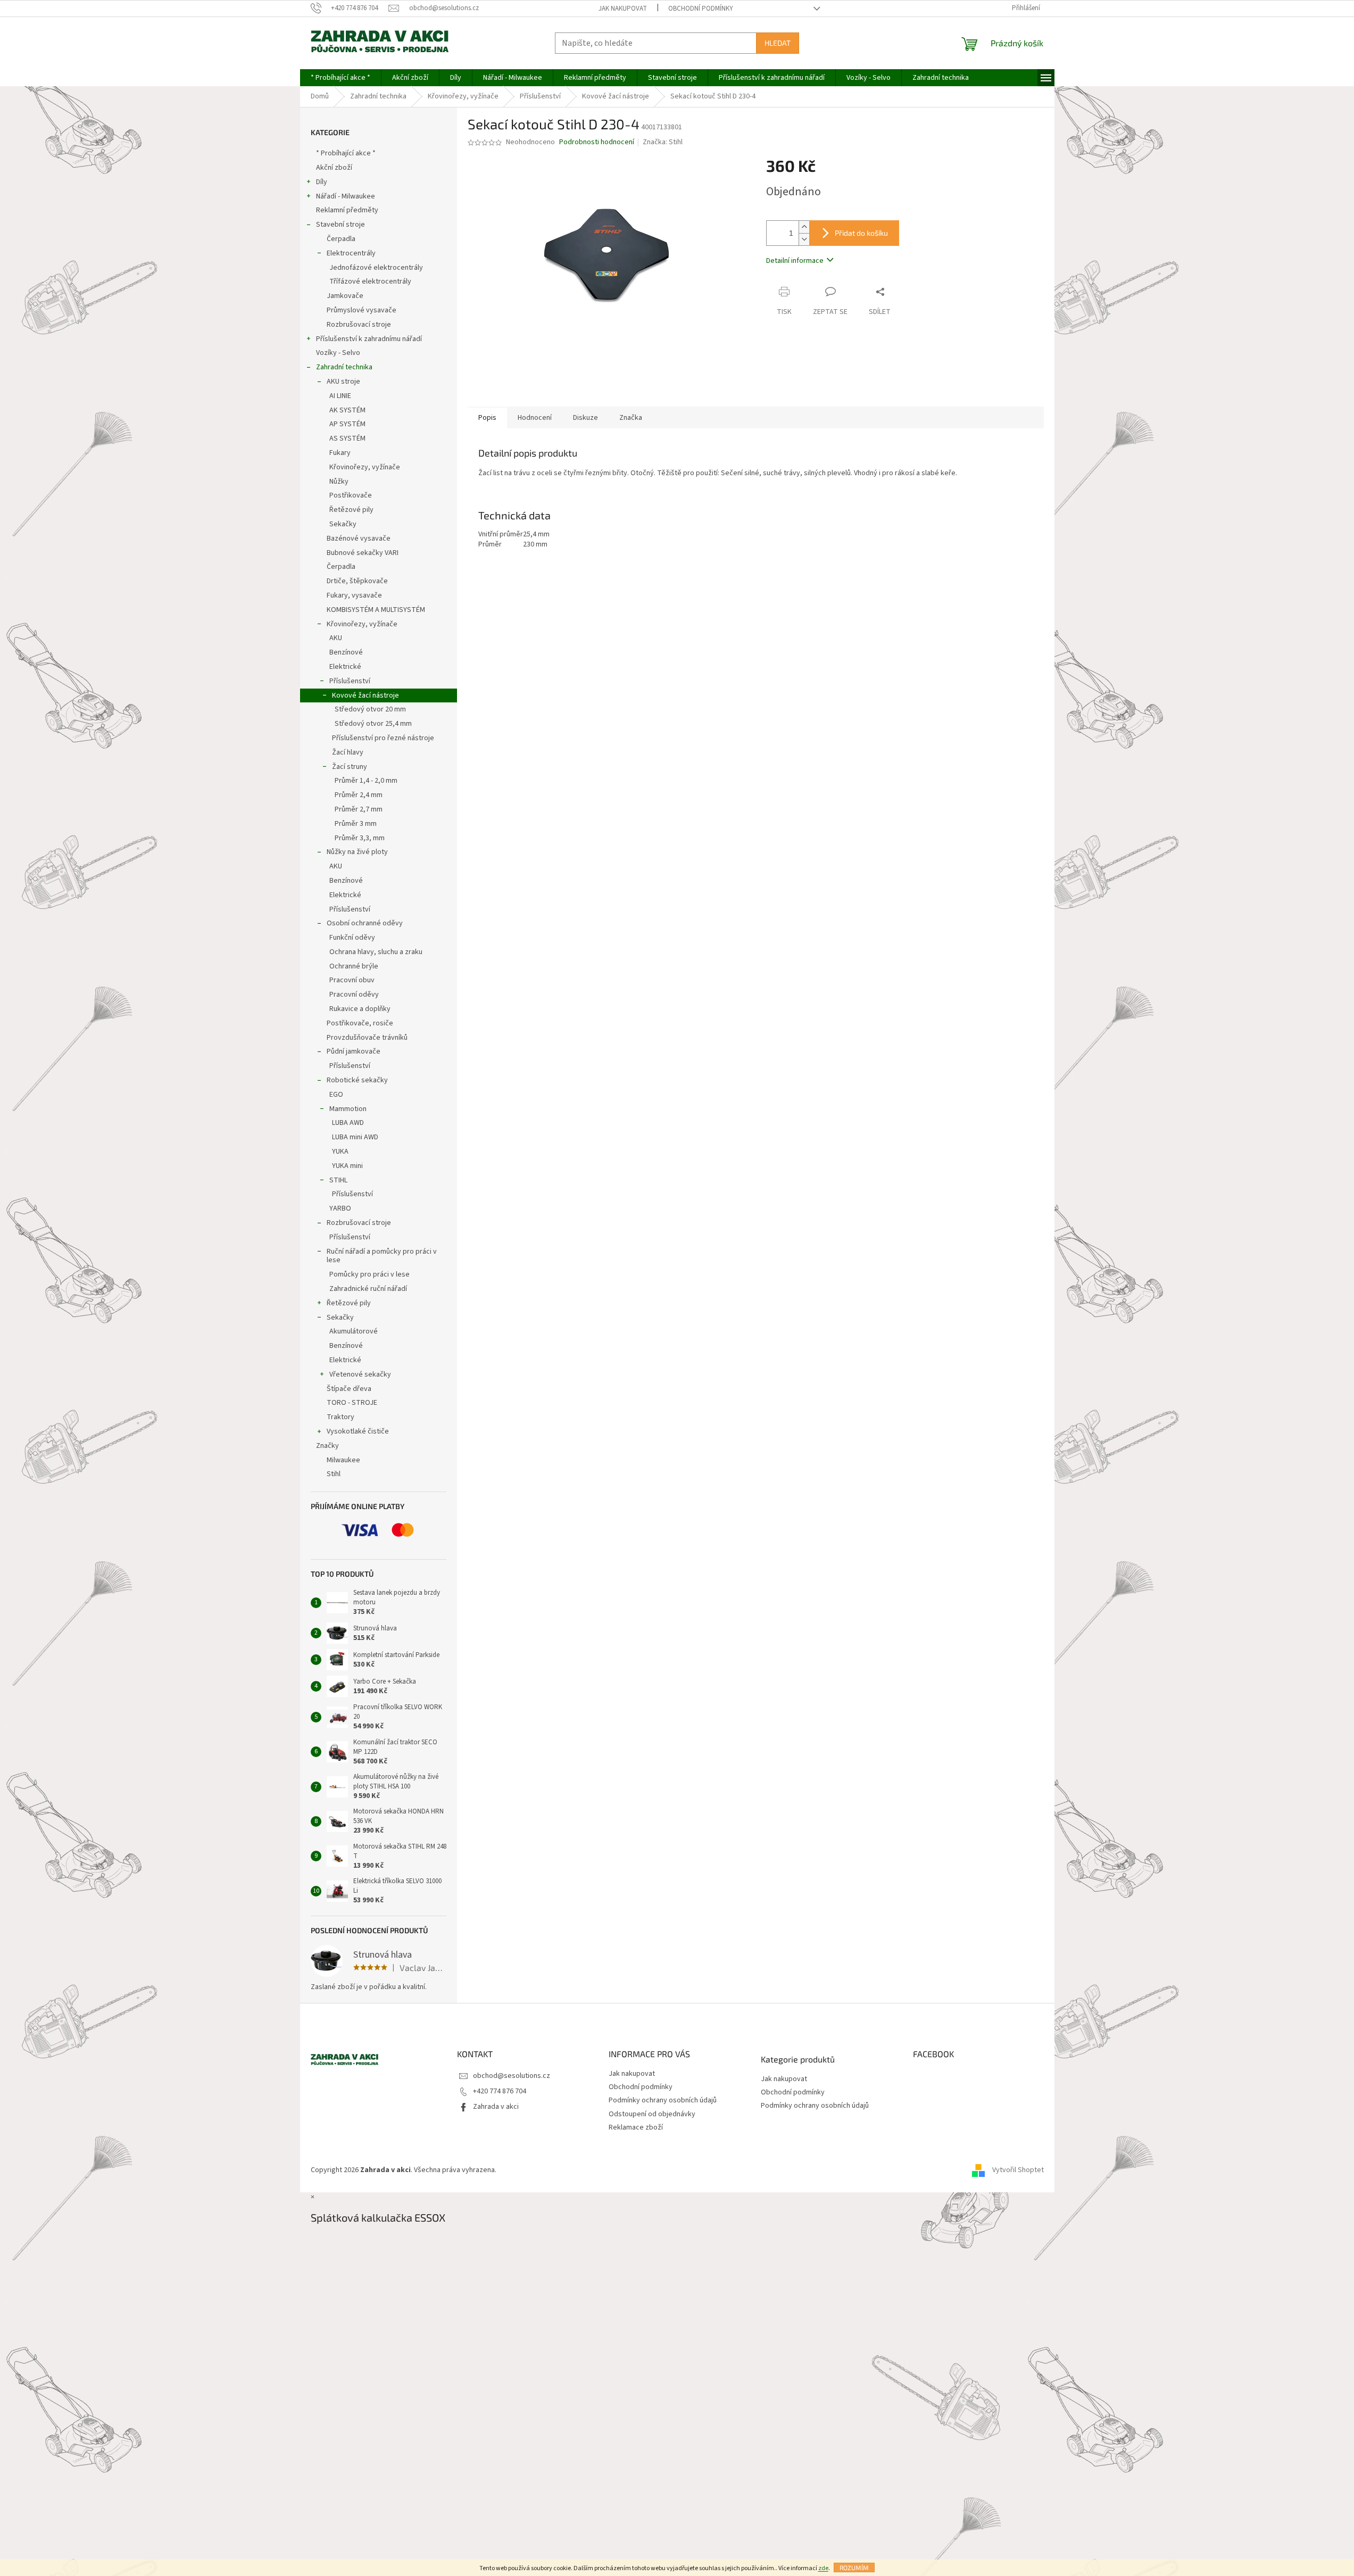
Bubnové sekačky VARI (363, 553)
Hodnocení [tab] (535, 418)
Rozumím (854, 2567)
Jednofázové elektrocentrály (376, 268)
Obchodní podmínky (701, 9)
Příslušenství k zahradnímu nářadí (369, 339)
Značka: (663, 142)
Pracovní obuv (352, 980)
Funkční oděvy (352, 938)
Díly (322, 182)
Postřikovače (351, 495)
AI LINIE (340, 396)
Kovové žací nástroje (366, 695)
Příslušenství (350, 681)
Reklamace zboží (636, 2127)
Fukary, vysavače (354, 595)
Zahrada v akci (496, 2107)
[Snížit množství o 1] (804, 239)
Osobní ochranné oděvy (365, 923)
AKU (336, 638)
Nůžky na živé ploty (357, 852)
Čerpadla (341, 239)
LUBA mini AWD (355, 1137)
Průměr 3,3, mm (360, 838)
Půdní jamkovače (354, 1051)
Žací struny (350, 767)
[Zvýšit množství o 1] (804, 227)
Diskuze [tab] (585, 418)
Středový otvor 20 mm (370, 709)
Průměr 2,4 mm (359, 795)
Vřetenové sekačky (360, 1374)
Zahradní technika (344, 367)
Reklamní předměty (347, 210)
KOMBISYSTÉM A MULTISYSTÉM (376, 610)
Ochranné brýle (354, 966)
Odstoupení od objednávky (652, 2114)
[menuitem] (340, 78)
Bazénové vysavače (359, 539)
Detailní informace (795, 261)
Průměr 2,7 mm (359, 809)
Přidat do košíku (861, 233)
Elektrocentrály (351, 253)
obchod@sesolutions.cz (512, 2076)
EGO (336, 1095)
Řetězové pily (351, 510)
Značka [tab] (631, 418)
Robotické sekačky (357, 1080)
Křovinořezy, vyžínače (365, 467)
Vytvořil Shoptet (1018, 2171)
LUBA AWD (348, 1123)
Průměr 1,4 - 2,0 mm (366, 781)
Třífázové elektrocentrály (370, 281)
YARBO (340, 1208)
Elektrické (345, 667)
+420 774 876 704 (500, 2091)
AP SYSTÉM (347, 424)
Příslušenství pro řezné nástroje (383, 738)
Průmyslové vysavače (362, 310)
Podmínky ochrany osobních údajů (663, 2100)
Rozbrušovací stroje (359, 325)
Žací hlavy (348, 752)
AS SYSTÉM (347, 438)
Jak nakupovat (623, 9)
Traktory (340, 1417)
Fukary (340, 453)
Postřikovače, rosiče (360, 1023)
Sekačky (343, 524)
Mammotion (348, 1109)
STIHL (338, 1180)
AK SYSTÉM (347, 410)
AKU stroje (343, 382)
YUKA (340, 1152)
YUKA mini (347, 1166)
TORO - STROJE (352, 1403)
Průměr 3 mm (356, 824)
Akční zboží (334, 168)
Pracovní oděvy (354, 995)
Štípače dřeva (349, 1389)
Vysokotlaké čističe (358, 1431)
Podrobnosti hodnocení (597, 142)
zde (823, 2568)
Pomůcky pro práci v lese (369, 1274)
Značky (327, 1446)
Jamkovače (345, 296)
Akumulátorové (354, 1331)
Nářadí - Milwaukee (346, 196)
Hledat (778, 43)
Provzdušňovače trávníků (367, 1038)
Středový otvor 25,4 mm (373, 724)
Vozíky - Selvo (338, 353)
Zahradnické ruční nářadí (368, 1289)
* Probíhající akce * (346, 153)
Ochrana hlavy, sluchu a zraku (376, 952)
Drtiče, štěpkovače (357, 581)
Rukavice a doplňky (360, 1009)
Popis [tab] (487, 418)
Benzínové (346, 652)
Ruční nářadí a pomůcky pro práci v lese (382, 1256)
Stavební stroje (340, 225)
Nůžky (339, 482)
